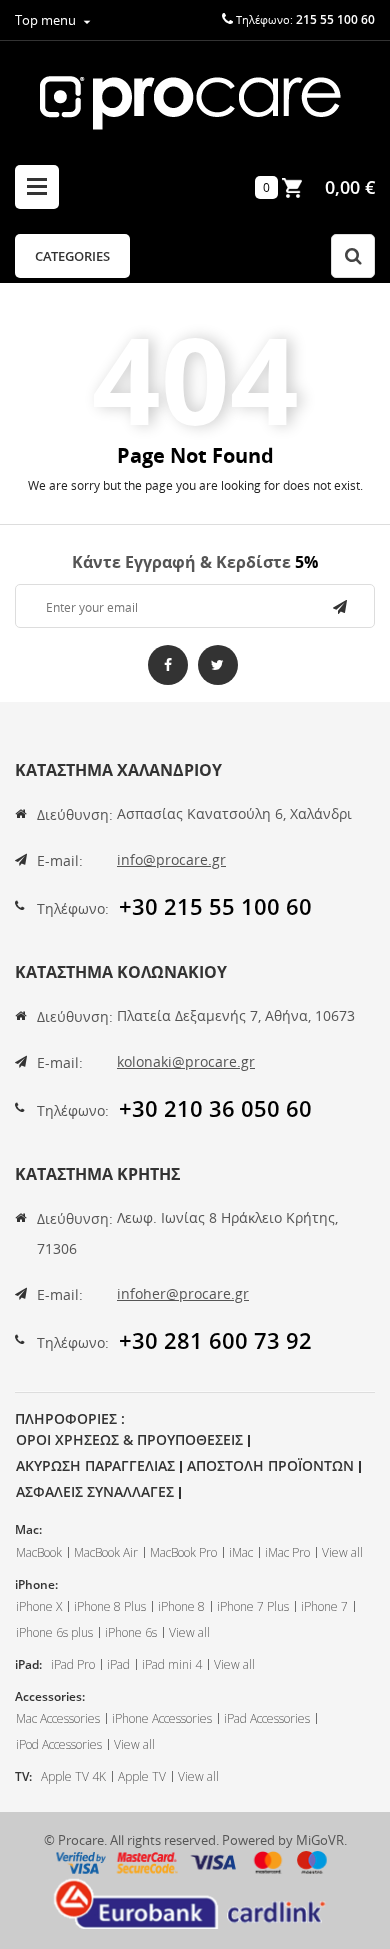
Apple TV (142, 1776)
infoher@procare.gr (183, 1293)
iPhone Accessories (162, 1718)
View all (342, 1552)
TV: (23, 1776)
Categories (72, 256)
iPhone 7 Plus (253, 1606)
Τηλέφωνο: (73, 908)
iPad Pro (73, 1664)
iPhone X (39, 1606)
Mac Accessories (58, 1718)
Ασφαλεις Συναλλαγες (95, 1491)
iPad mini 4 (172, 1664)
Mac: (28, 1529)
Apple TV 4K (73, 1776)
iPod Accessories (59, 1744)
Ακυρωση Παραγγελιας (95, 1465)
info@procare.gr (171, 859)
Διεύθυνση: (75, 814)
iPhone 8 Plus (110, 1606)
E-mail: (60, 860)
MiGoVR (320, 1840)
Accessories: (50, 1696)
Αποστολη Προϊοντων (270, 1465)
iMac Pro (287, 1552)
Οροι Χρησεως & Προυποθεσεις (129, 1439)
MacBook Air (106, 1552)
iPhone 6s (131, 1632)
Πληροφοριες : (70, 1418)
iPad (118, 1664)
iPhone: (36, 1584)
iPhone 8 (181, 1606)
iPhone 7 (324, 1606)
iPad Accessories (267, 1718)
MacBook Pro (183, 1552)
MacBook (39, 1552)
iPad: (28, 1664)
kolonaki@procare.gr (186, 1061)
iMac (241, 1552)
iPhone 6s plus (54, 1632)
